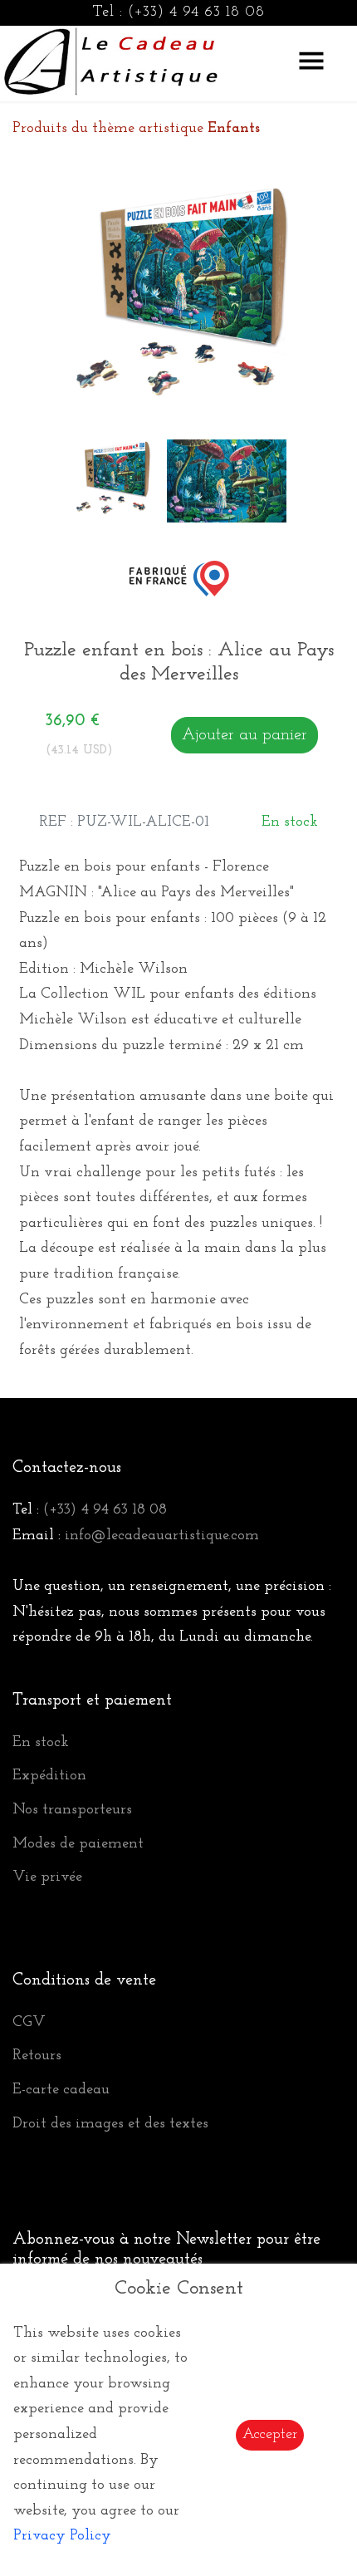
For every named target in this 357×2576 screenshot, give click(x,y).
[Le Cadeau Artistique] (111, 59)
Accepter (270, 2435)
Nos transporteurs (72, 1810)
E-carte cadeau (61, 2090)
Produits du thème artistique (136, 129)
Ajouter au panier (245, 735)
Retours (37, 2056)
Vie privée (47, 1877)
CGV (29, 2023)
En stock (41, 1743)
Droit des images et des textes (110, 2124)
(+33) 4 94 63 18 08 (196, 12)
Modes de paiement (78, 1844)
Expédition (49, 1776)
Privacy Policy (62, 2536)
